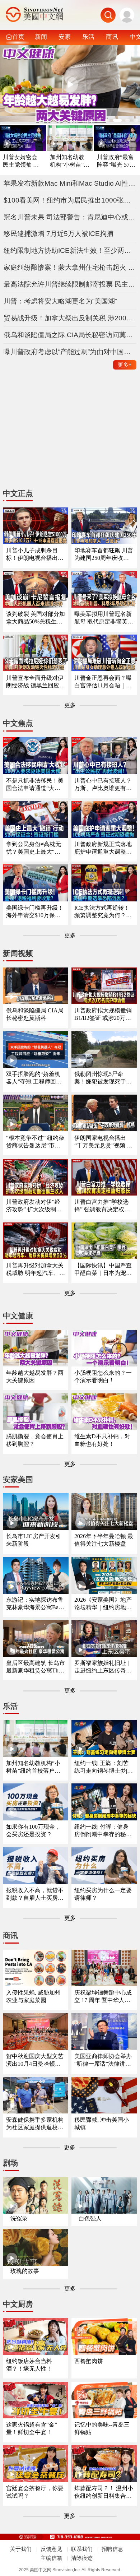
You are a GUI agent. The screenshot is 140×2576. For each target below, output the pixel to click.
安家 (65, 37)
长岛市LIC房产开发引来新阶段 (34, 1540)
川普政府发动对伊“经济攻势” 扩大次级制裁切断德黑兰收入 (34, 1206)
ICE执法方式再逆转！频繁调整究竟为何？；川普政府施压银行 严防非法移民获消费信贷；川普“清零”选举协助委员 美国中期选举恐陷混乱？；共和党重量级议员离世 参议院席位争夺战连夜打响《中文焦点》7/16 (104, 912)
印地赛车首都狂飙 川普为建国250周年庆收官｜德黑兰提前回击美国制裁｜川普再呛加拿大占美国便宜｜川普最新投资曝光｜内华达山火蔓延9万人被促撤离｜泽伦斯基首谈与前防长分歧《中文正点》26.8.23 (104, 555)
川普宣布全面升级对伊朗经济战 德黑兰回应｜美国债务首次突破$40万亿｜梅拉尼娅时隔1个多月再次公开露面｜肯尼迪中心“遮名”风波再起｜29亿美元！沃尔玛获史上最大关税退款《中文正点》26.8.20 (36, 682)
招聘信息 (112, 2549)
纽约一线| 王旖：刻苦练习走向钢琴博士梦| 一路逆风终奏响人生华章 (103, 1767)
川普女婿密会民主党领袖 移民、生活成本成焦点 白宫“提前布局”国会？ (22, 161)
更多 (125, 365)
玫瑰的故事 (25, 2271)
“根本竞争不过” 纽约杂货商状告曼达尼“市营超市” (35, 1142)
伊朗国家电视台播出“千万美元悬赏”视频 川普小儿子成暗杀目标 (103, 1142)
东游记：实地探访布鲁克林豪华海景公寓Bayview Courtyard (36, 1604)
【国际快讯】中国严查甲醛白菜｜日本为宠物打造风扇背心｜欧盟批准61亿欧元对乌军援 (103, 1270)
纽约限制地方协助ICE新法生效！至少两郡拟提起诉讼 (70, 250)
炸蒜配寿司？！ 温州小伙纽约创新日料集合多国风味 (104, 2493)
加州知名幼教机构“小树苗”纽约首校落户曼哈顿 (70, 161)
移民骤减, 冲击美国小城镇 (102, 2124)
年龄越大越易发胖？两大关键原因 (35, 1377)
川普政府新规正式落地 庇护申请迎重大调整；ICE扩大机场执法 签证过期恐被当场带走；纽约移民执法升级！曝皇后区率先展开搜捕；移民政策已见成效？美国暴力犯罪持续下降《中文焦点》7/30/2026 (104, 848)
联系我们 (82, 2549)
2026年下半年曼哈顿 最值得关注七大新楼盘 (104, 1540)
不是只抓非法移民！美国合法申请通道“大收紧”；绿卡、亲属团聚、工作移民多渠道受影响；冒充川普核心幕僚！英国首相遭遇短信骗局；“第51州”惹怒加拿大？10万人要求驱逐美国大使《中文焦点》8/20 (35, 785)
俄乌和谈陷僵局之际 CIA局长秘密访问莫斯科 (70, 335)
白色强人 (90, 2218)
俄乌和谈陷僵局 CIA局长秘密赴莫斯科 (35, 1014)
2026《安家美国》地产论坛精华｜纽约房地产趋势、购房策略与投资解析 (103, 1604)
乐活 (88, 37)
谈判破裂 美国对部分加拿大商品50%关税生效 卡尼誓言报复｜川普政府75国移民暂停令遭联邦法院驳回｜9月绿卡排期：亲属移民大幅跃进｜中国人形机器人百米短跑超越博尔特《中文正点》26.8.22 (36, 618)
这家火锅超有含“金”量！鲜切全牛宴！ (32, 2428)
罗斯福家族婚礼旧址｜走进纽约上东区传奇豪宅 (103, 1667)
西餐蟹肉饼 (89, 2361)
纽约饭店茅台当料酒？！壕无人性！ (29, 2365)
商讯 (112, 37)
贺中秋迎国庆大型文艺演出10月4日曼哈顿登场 (35, 2060)
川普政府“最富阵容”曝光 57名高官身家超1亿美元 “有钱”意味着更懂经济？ (116, 161)
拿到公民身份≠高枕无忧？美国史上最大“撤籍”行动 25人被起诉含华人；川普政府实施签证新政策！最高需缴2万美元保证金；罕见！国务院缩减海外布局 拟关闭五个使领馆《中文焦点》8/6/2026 (36, 848)
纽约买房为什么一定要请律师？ (103, 1894)
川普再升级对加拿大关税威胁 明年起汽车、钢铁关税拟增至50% (36, 1270)
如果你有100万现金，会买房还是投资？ (33, 1830)
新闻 (41, 37)
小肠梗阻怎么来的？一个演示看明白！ (103, 1377)
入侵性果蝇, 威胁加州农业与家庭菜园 (33, 1996)
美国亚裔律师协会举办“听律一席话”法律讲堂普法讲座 (103, 2060)
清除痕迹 (82, 2558)
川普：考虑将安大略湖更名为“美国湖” (60, 301)
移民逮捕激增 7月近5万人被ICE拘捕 (59, 234)
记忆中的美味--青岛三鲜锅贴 (102, 2428)
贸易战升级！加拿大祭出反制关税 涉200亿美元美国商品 (70, 318)
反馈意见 (51, 2549)
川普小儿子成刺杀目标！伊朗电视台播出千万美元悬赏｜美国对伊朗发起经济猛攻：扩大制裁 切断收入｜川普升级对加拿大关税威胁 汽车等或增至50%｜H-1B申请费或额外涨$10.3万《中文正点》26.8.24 (36, 555)
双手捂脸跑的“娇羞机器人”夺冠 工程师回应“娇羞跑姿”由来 (34, 1078)
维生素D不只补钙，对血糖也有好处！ (102, 1440)
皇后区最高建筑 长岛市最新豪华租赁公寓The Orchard (36, 1667)
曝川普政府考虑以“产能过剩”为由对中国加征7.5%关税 (70, 352)
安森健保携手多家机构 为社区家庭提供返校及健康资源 (35, 2124)
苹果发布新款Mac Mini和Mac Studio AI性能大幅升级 (70, 183)
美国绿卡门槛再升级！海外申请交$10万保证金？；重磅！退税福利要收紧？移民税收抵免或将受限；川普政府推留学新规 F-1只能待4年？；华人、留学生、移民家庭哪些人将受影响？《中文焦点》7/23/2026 (35, 912)
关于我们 (21, 2549)
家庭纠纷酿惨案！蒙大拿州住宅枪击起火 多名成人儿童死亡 (70, 267)
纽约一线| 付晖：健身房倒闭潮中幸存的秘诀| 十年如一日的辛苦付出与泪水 (104, 1831)
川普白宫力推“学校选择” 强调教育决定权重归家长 (102, 1206)
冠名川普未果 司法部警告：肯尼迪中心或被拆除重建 (70, 217)
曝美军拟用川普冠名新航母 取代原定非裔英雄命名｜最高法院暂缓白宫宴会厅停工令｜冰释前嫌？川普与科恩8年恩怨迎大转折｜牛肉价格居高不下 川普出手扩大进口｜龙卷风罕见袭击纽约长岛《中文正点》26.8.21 (104, 618)
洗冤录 (19, 2218)
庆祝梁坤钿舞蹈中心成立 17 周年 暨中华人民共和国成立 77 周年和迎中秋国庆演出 (103, 1997)
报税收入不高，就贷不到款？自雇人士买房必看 (35, 1895)
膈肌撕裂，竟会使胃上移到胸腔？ (35, 1440)
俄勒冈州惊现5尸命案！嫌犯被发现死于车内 (103, 1078)
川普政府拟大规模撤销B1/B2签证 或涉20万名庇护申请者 (103, 1015)
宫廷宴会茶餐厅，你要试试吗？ (35, 2492)
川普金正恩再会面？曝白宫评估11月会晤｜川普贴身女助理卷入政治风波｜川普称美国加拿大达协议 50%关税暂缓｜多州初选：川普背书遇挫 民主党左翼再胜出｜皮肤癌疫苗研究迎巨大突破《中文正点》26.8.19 (104, 682)
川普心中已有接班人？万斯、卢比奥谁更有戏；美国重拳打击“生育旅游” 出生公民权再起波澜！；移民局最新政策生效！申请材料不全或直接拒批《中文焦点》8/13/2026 (103, 785)
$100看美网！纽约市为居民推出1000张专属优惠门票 (70, 200)
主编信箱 (51, 2558)
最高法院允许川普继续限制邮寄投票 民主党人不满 (70, 284)
